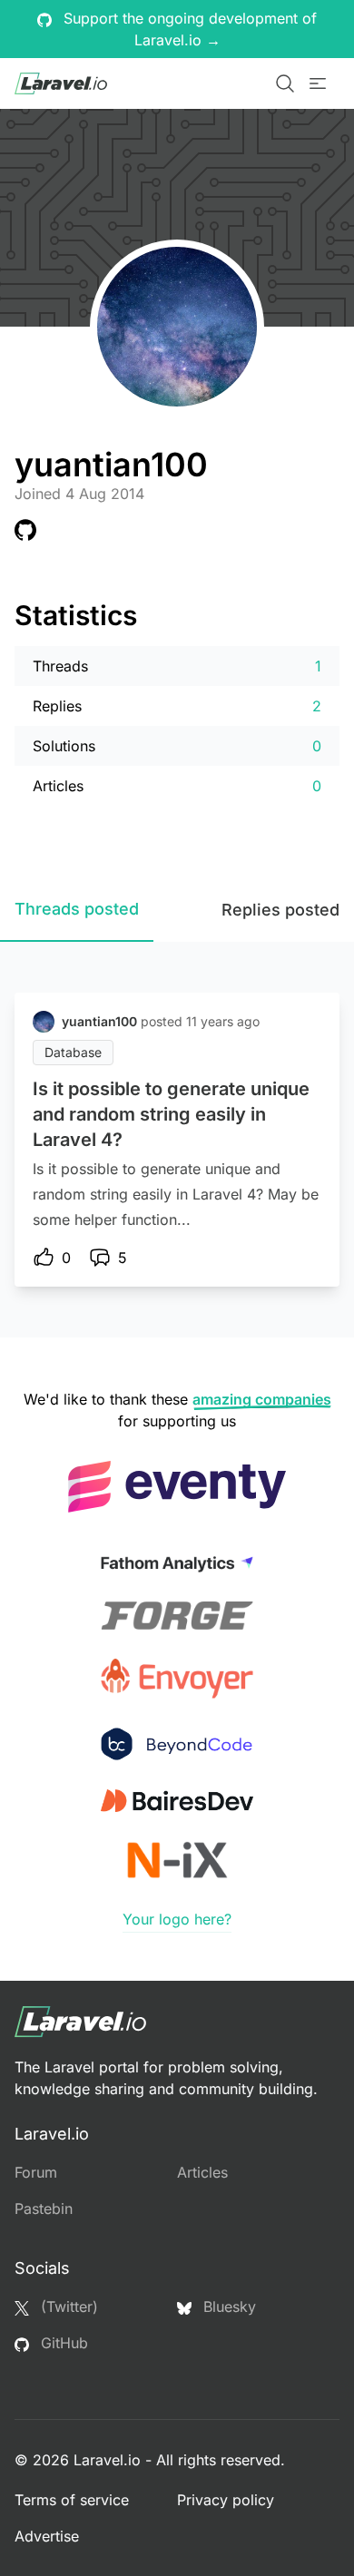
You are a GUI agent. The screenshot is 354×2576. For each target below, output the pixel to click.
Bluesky (227, 2307)
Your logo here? (177, 1919)
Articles (202, 2172)
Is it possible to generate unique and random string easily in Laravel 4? (171, 1114)
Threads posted (77, 909)
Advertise (47, 2536)
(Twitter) (67, 2307)
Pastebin (44, 2209)
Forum (36, 2172)
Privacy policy (226, 2500)
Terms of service (72, 2500)
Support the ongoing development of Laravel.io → (188, 29)
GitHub (62, 2343)
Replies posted (280, 910)
